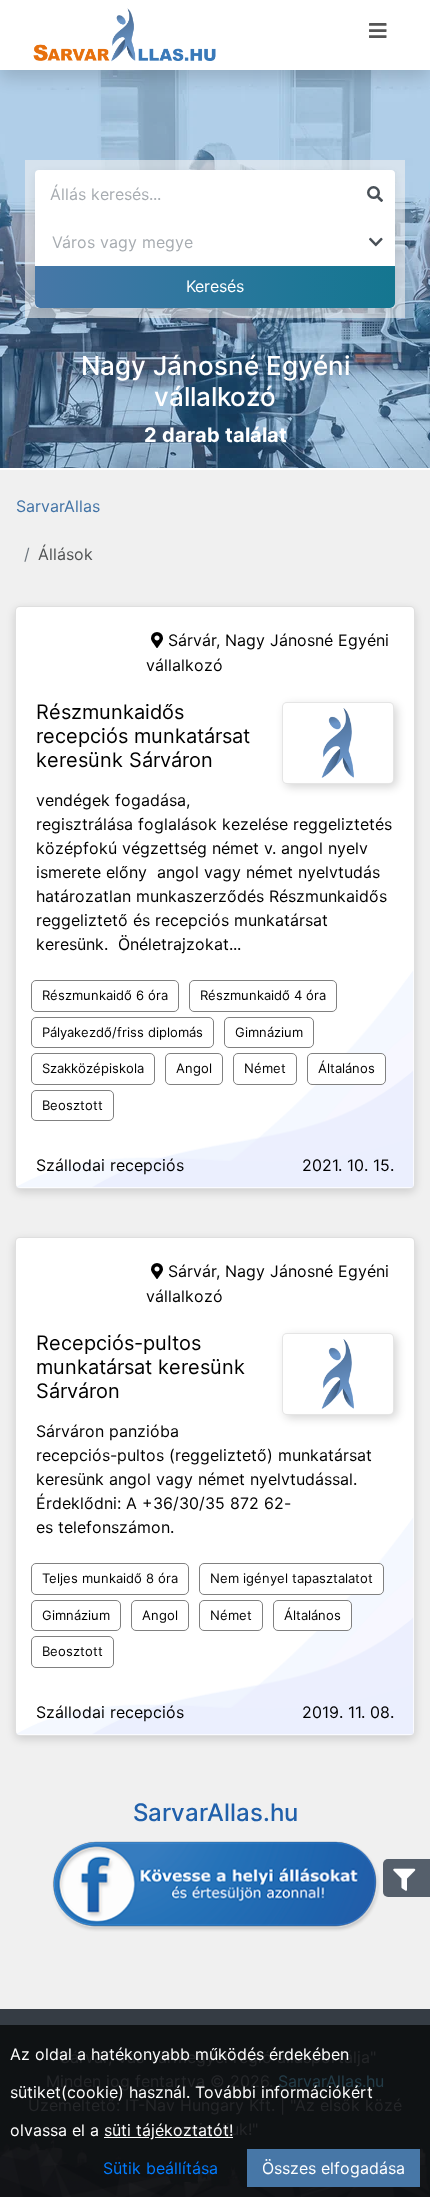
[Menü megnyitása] (378, 31)
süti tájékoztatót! (168, 2130)
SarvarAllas (58, 506)
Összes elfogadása (333, 2168)
